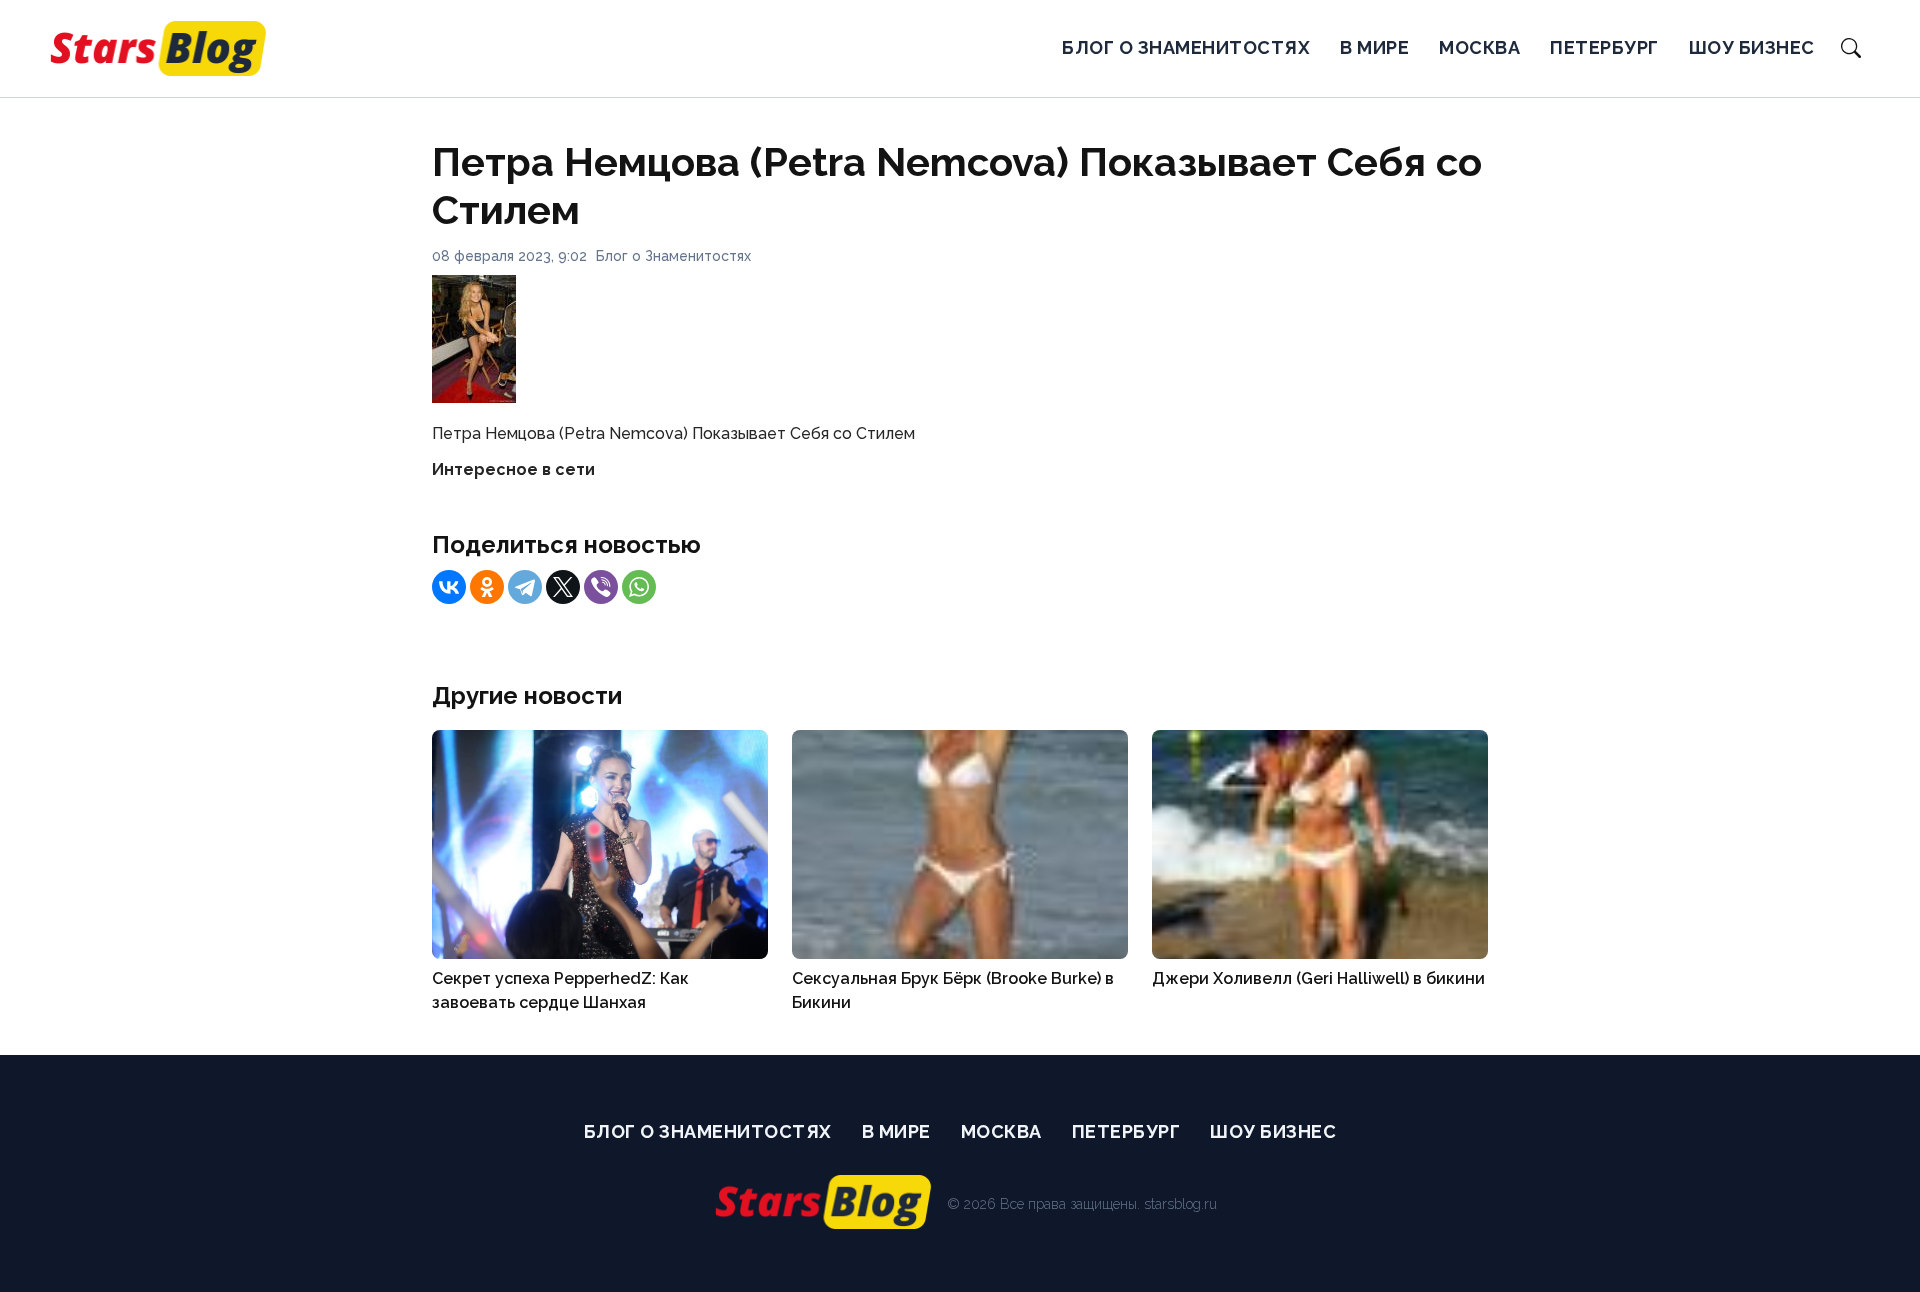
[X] (563, 587)
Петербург (1604, 47)
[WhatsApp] (639, 587)
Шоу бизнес (1752, 47)
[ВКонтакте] (449, 587)
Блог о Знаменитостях (1186, 47)
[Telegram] (525, 587)
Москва (1479, 47)
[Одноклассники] (487, 587)
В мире (1374, 47)
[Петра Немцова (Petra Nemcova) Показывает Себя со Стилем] (474, 397)
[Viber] (601, 587)
